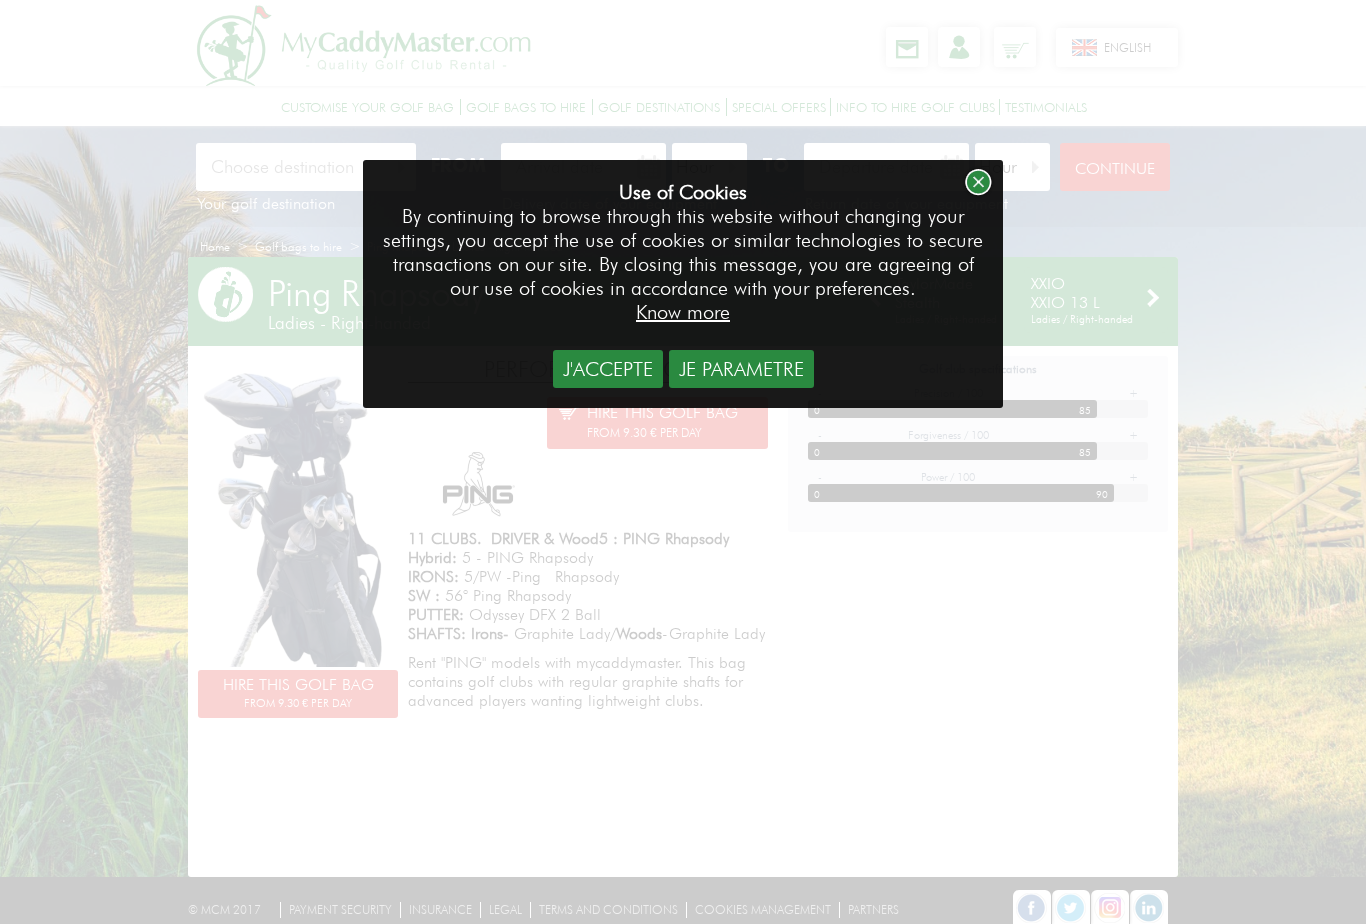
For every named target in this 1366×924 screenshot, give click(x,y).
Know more (683, 312)
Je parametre (741, 369)
